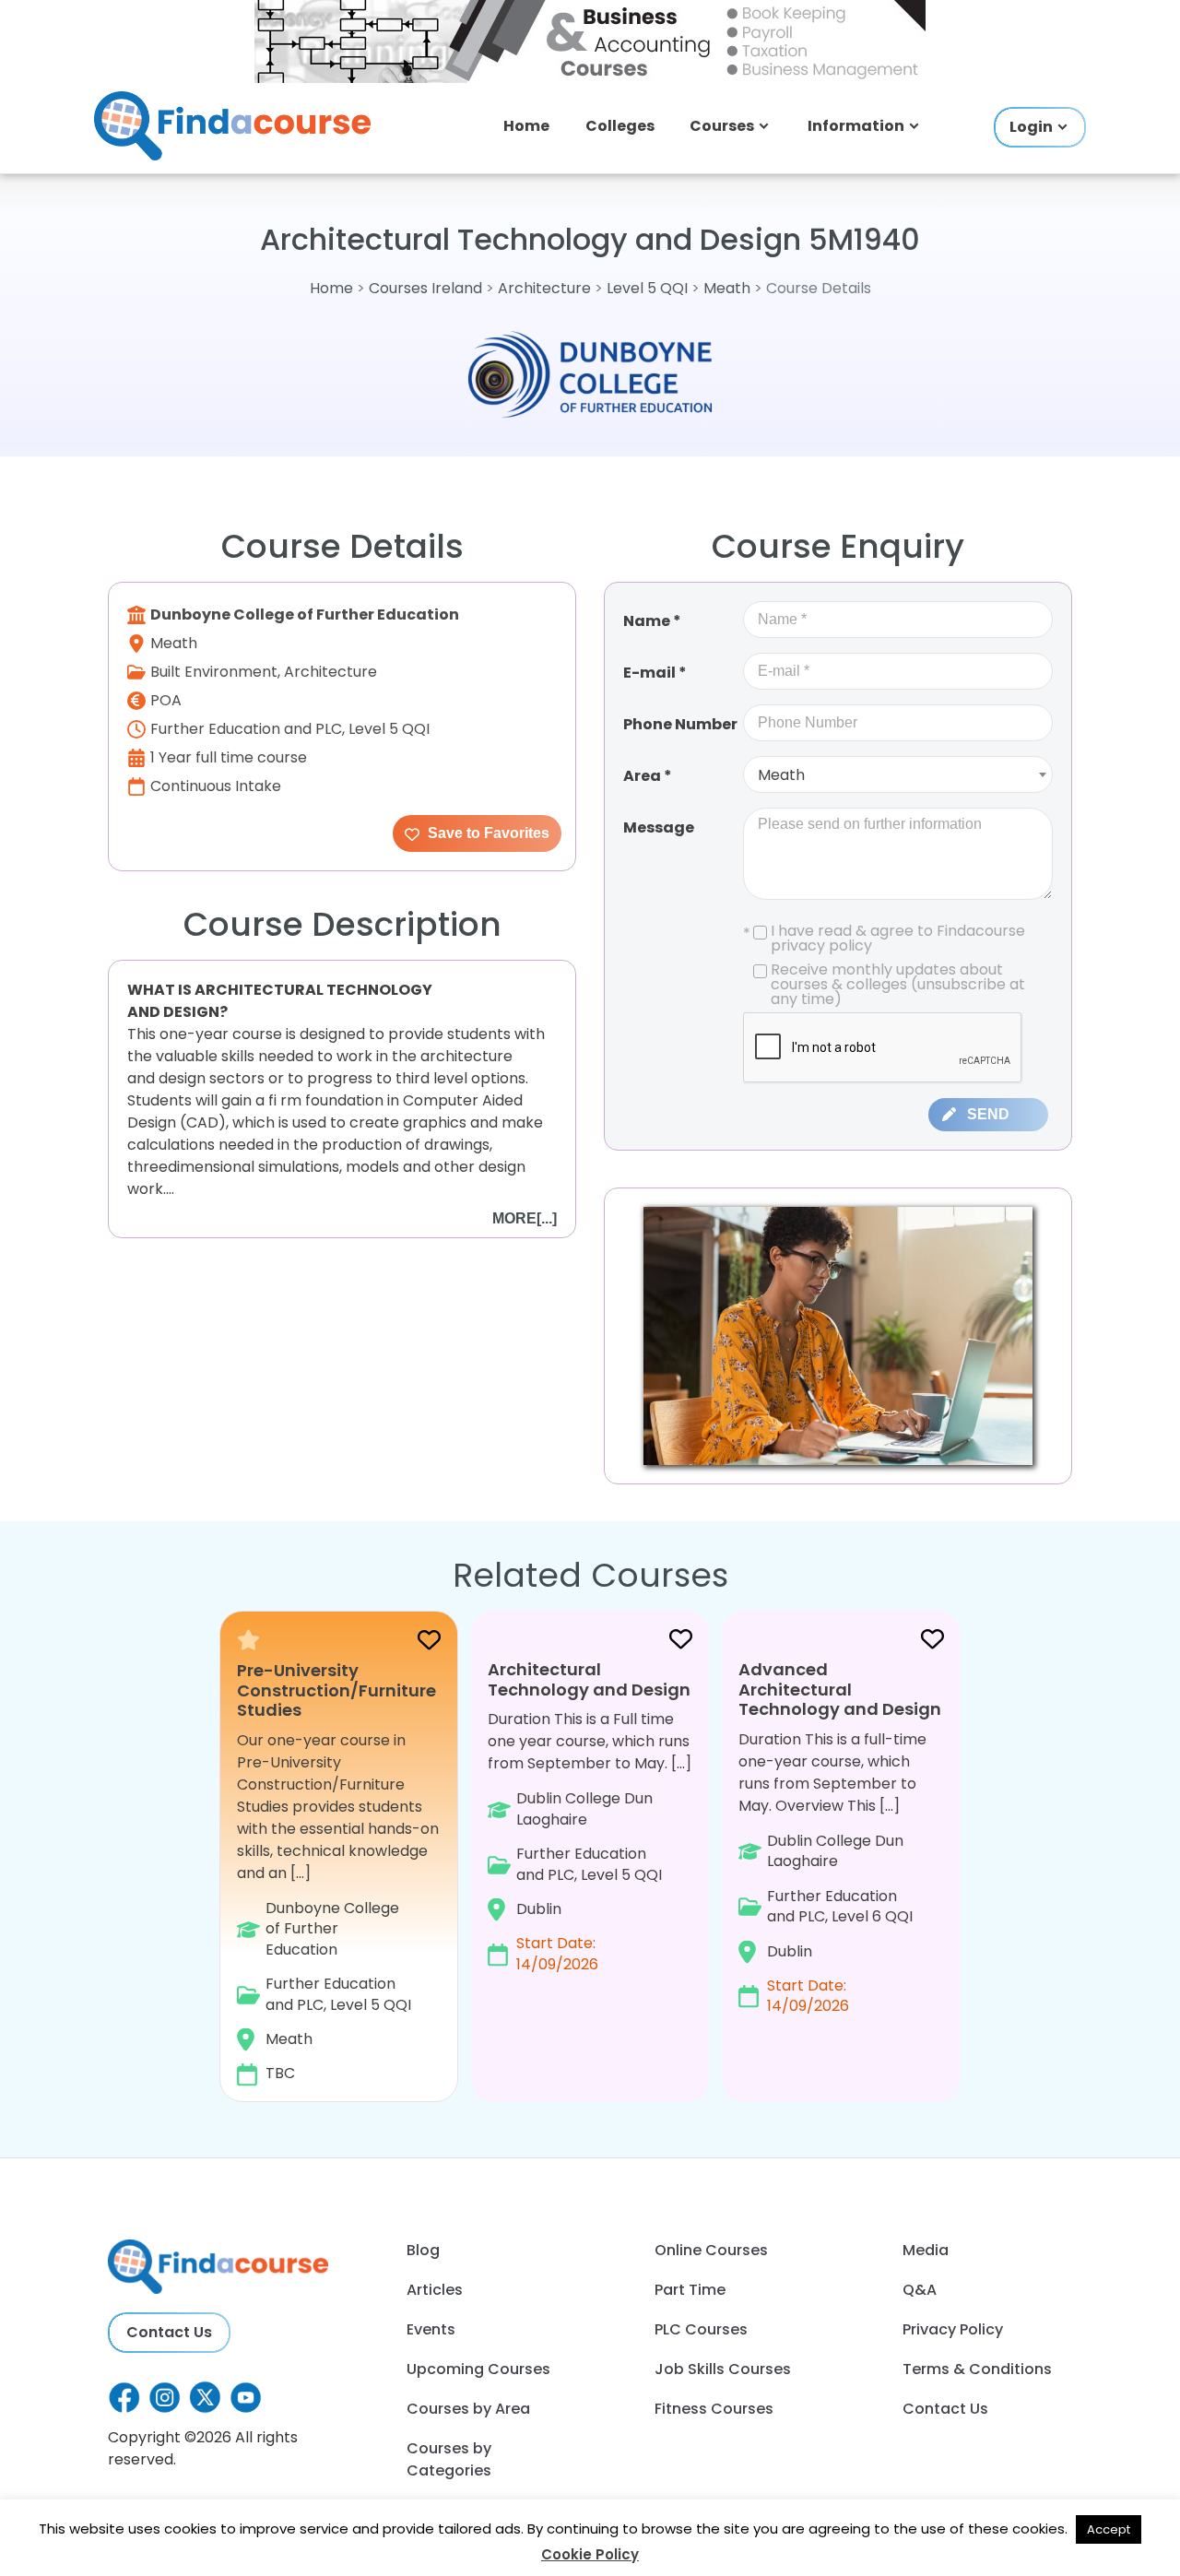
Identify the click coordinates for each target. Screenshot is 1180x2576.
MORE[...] (525, 1218)
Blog (423, 2250)
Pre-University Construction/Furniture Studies (336, 1690)
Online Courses (711, 2250)
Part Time (690, 2290)
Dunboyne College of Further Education (305, 614)
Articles (435, 2290)
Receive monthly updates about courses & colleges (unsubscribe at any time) (898, 985)
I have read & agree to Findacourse (884, 939)
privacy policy (821, 945)
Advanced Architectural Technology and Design (840, 1689)
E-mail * (655, 673)
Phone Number (680, 724)
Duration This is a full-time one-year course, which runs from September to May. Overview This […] (840, 1837)
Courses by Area (468, 2409)
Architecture (544, 288)
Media (926, 2250)
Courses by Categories (449, 2459)
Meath (727, 288)
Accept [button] (1109, 2529)
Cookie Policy (590, 2554)
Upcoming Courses (478, 2369)
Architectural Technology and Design (589, 1679)
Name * (652, 621)
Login (1031, 127)
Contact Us (169, 2332)
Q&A (920, 2290)
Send (988, 1114)
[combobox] (898, 774)
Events (431, 2329)
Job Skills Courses (723, 2369)
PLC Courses (701, 2329)
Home (526, 126)
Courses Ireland (425, 288)
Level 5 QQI (647, 288)
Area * (648, 776)
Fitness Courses (714, 2409)
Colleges (620, 126)
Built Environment (214, 672)
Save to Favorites (487, 833)
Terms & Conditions (977, 2369)
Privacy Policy (953, 2329)
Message (659, 827)
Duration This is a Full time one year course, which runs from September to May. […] (590, 1816)
